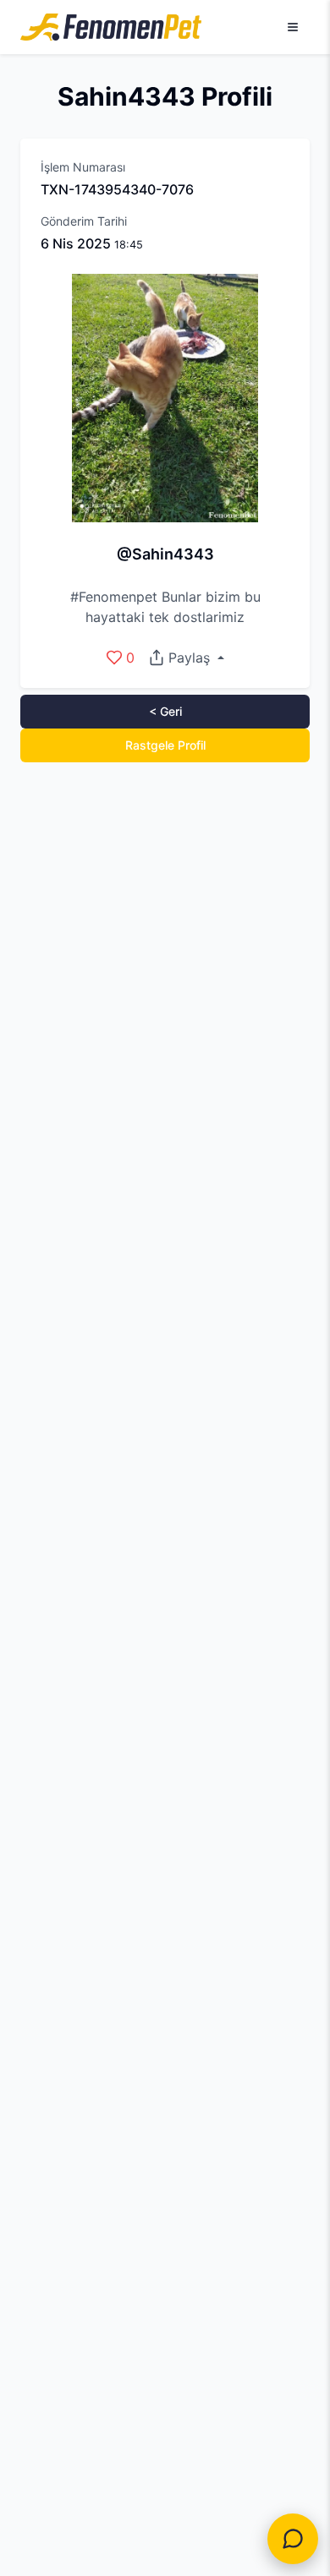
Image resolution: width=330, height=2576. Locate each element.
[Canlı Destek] (293, 2539)
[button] (186, 658)
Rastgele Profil (165, 745)
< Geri (165, 711)
